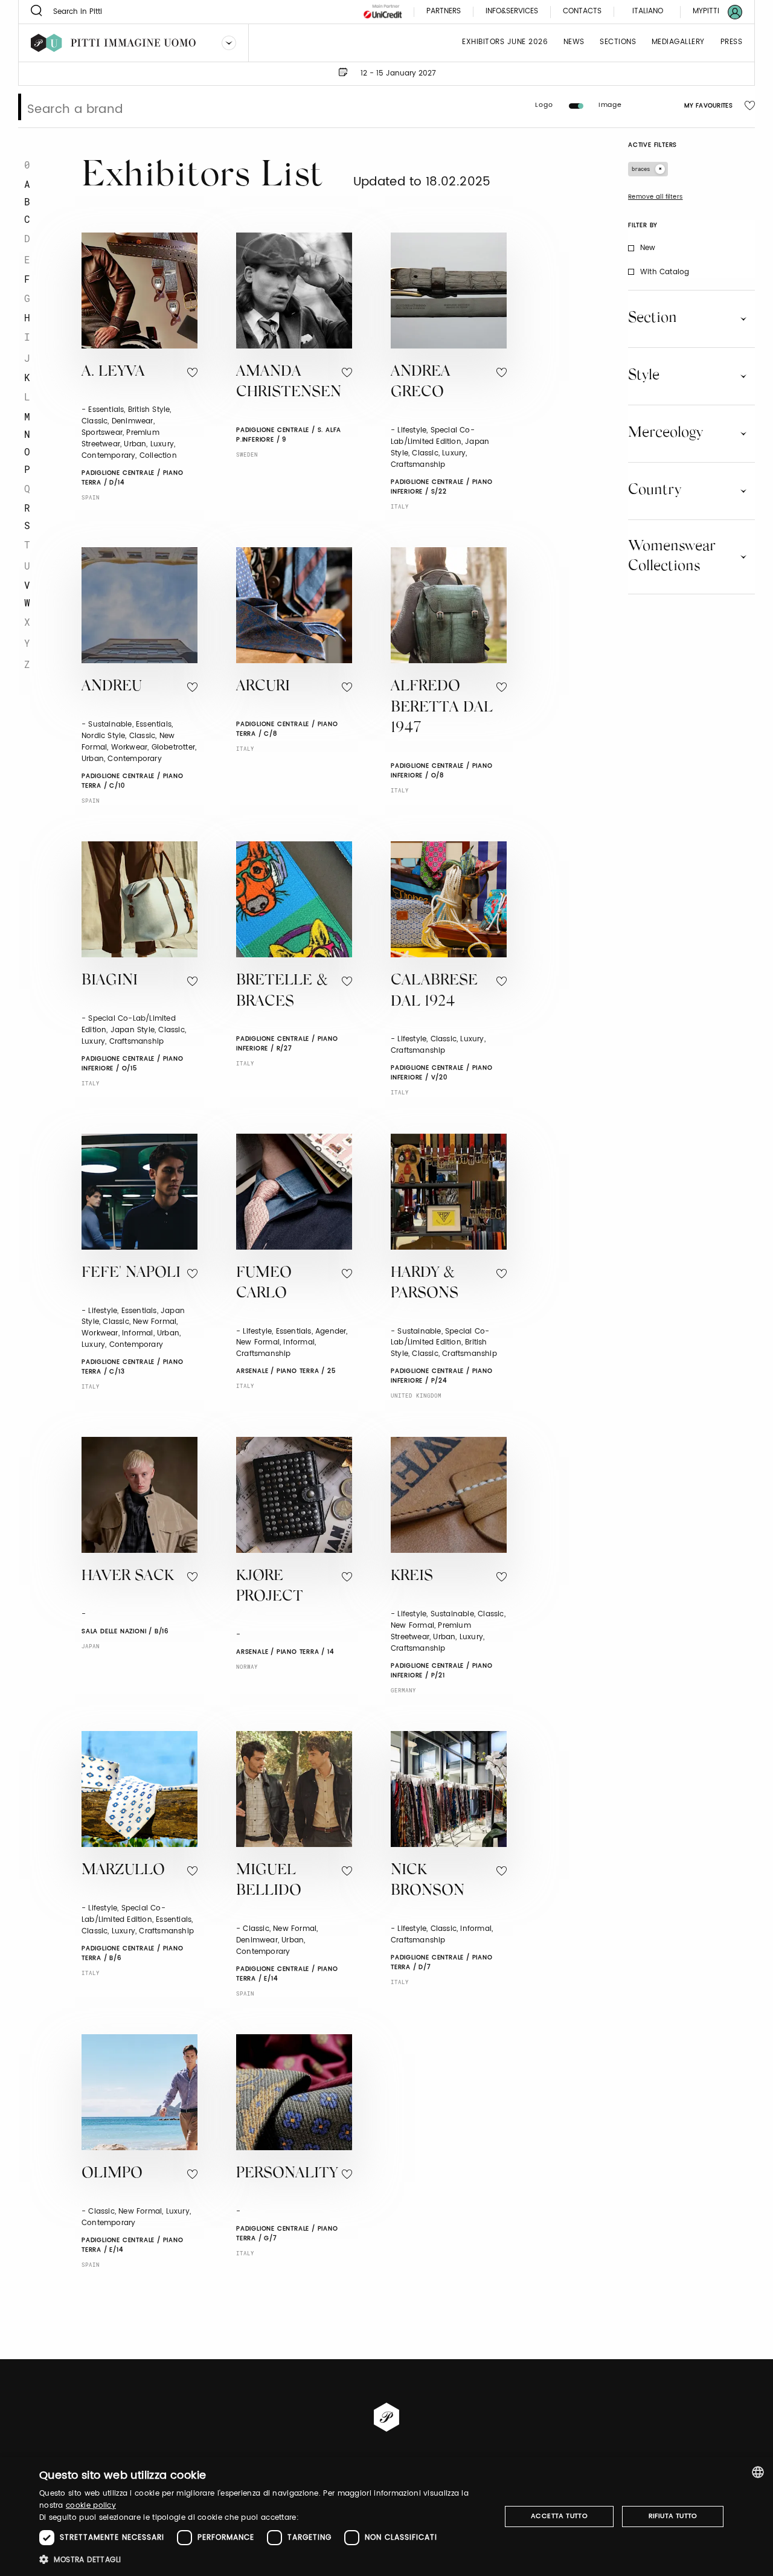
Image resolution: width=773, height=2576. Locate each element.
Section (653, 318)
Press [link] (732, 43)
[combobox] (758, 2472)
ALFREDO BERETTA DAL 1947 (442, 708)
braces (641, 169)
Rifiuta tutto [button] (673, 2516)
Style (644, 376)
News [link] (574, 43)
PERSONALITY (287, 2174)
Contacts (582, 12)
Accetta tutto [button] (559, 2516)
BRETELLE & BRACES (282, 992)
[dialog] (386, 2517)
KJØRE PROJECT (270, 1587)
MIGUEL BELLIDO (269, 1881)
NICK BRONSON (428, 1881)
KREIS (412, 1577)
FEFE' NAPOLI (131, 1274)
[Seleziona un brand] (229, 43)
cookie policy (91, 2506)
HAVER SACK (128, 1577)
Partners (444, 12)
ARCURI (263, 687)
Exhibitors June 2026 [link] (505, 43)
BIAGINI (110, 981)
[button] (263, 2559)
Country (655, 490)
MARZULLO (123, 1871)
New (648, 248)
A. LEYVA (113, 372)
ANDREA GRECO (421, 383)
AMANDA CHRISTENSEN (289, 383)
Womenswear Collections (672, 557)
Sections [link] (618, 43)
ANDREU (112, 687)
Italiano (648, 11)
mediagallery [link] (678, 43)
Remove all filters (656, 197)
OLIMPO (112, 2174)
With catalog (665, 272)
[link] (710, 12)
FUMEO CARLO (264, 1284)
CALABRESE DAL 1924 (434, 992)
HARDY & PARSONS (425, 1284)
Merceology (666, 433)
